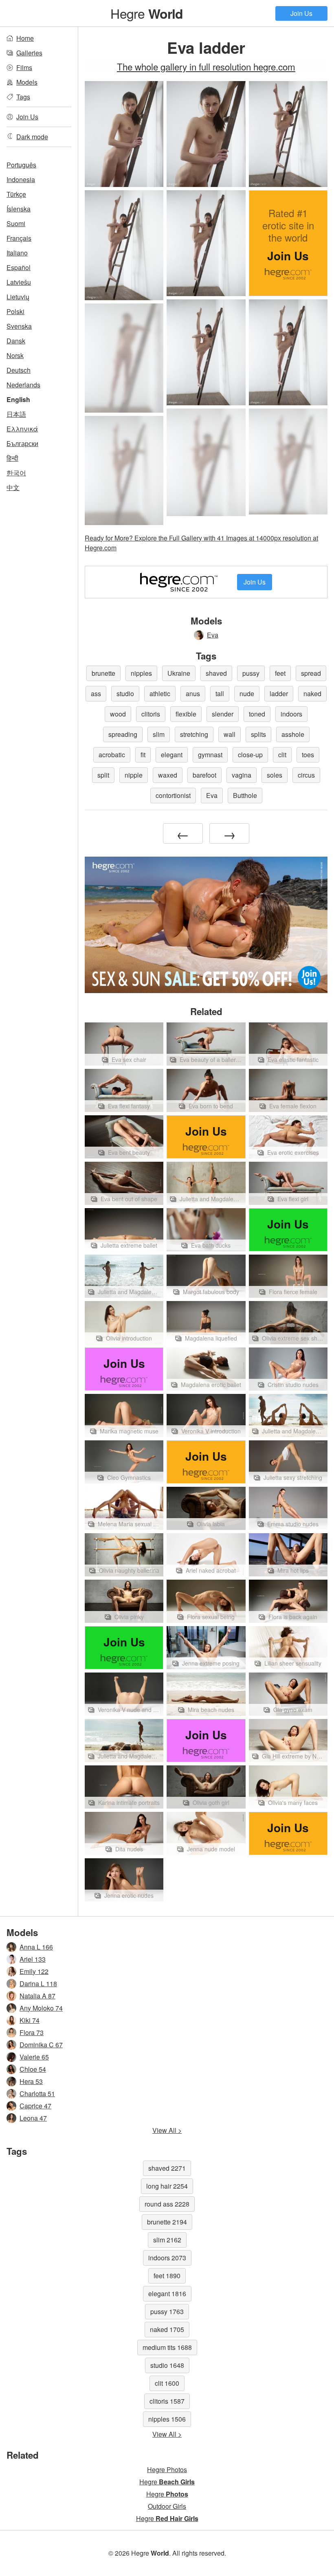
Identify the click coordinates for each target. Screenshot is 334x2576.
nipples (141, 673)
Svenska (19, 326)
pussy (251, 673)
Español (19, 267)
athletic (160, 693)
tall (220, 693)
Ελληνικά (22, 429)
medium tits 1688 (167, 2347)
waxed (168, 775)
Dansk (16, 341)
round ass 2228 (167, 2204)
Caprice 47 (35, 2106)
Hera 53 (31, 2081)
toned (257, 714)
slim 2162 (167, 2240)
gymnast (210, 755)
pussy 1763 (167, 2311)
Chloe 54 (33, 2069)
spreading (123, 734)
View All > (167, 2130)
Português (21, 165)
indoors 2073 (167, 2258)
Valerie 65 (34, 2057)
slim (159, 734)
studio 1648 (167, 2365)
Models (27, 82)
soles (275, 775)
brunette (103, 673)
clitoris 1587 (167, 2401)
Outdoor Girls (167, 2506)
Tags (23, 97)
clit (282, 755)
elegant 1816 (167, 2294)
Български (22, 443)
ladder (279, 693)
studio (125, 693)
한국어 (16, 473)
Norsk (15, 355)
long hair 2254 (167, 2186)
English (18, 399)
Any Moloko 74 (41, 2008)
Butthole (245, 795)
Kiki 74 (30, 2020)
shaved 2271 (167, 2168)
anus (193, 693)
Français (19, 238)
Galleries (29, 53)
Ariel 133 (33, 1959)
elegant (172, 755)
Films (24, 67)
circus (306, 775)
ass (96, 693)
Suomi (16, 223)
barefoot (204, 775)
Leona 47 (33, 2118)
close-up (250, 755)
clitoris (151, 714)
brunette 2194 (167, 2222)
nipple (134, 775)
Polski (15, 311)
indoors (291, 714)
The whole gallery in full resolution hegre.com (206, 66)
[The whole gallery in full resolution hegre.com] (124, 358)
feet (280, 673)
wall (230, 734)
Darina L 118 (38, 1984)
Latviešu (19, 282)
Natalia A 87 (37, 1996)
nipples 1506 (167, 2419)
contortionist (173, 795)
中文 (13, 487)
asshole (293, 734)
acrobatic (112, 755)
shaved (216, 673)
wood (118, 714)
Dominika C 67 (41, 2045)
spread (311, 673)
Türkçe (16, 194)
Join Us (301, 13)
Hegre (147, 13)
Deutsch (19, 370)
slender (223, 714)
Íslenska (19, 209)
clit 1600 (167, 2383)
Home (25, 38)
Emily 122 (34, 1971)
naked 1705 (167, 2329)
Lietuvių (18, 297)
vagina (242, 775)
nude (247, 693)
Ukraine (179, 673)
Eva (213, 635)
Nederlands (23, 385)
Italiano (17, 253)
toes (308, 755)
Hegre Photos (167, 2469)
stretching (194, 734)
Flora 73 (32, 2032)
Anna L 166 (36, 1947)
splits (258, 734)
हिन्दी (12, 458)
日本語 (16, 414)
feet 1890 (167, 2276)
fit (143, 755)
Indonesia (21, 179)
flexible (186, 714)
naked (312, 693)
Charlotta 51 (37, 2094)
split (103, 775)
